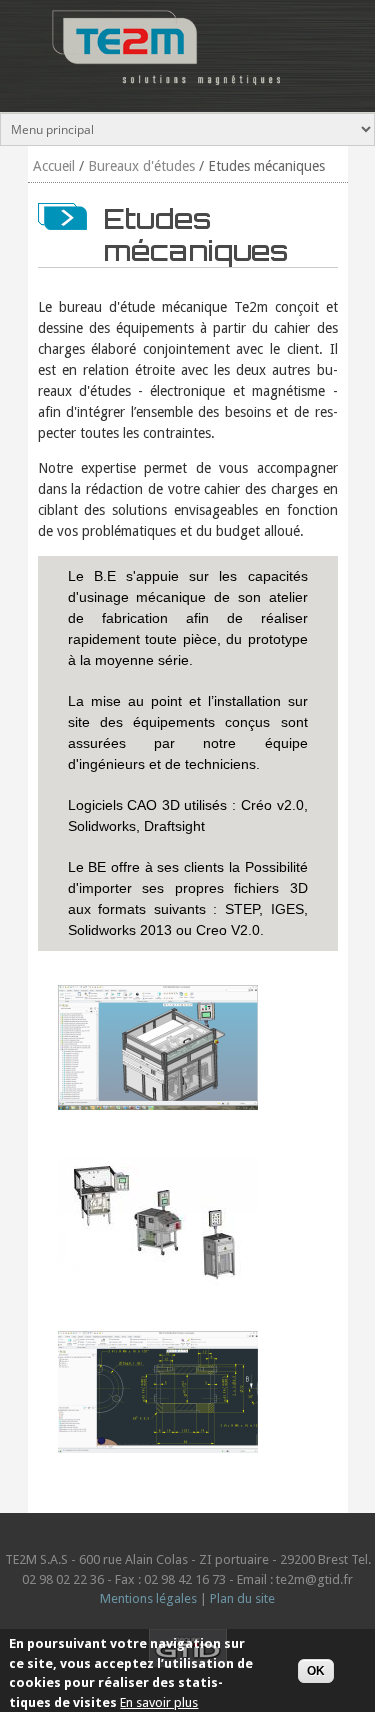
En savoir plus (159, 1702)
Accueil (54, 166)
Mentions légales (148, 1598)
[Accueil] (160, 90)
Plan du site (242, 1598)
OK (316, 1671)
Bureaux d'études (141, 166)
